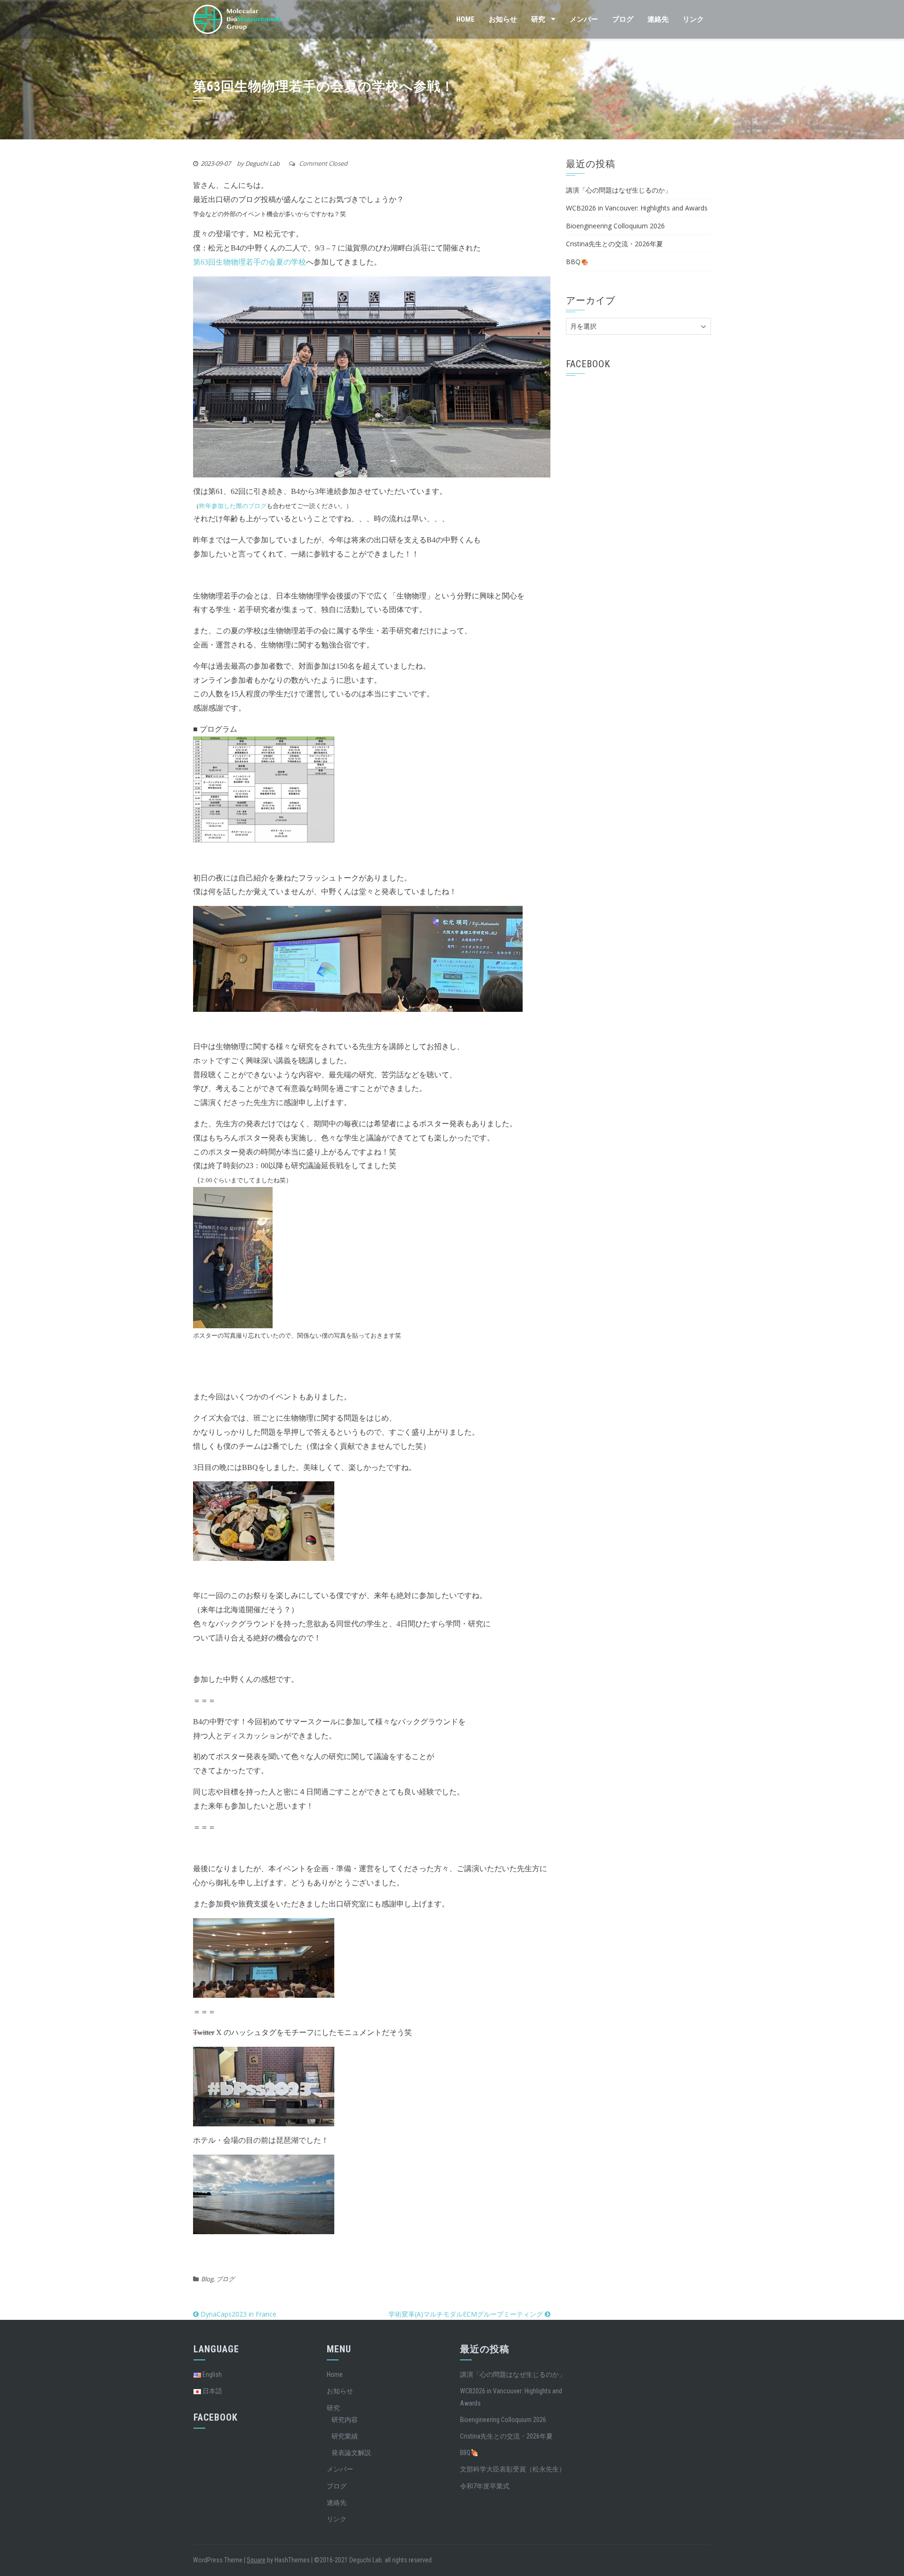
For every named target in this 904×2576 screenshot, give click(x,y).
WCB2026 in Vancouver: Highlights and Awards (637, 208)
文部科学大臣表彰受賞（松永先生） (513, 2469)
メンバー (584, 19)
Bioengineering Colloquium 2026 (615, 226)
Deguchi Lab (262, 163)
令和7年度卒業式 (485, 2486)
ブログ (623, 19)
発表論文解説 (351, 2453)
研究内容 (345, 2420)
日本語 (212, 2391)
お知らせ (503, 19)
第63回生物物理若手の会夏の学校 (250, 262)
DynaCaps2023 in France (238, 2314)
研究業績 (345, 2436)
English (211, 2374)
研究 (538, 19)
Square (256, 2560)
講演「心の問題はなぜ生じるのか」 (619, 190)
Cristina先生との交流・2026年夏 (614, 244)
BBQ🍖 (577, 262)
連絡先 (658, 19)
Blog (207, 2279)
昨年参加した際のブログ (233, 506)
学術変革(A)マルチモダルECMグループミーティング (467, 2314)
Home (465, 19)
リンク (693, 19)
